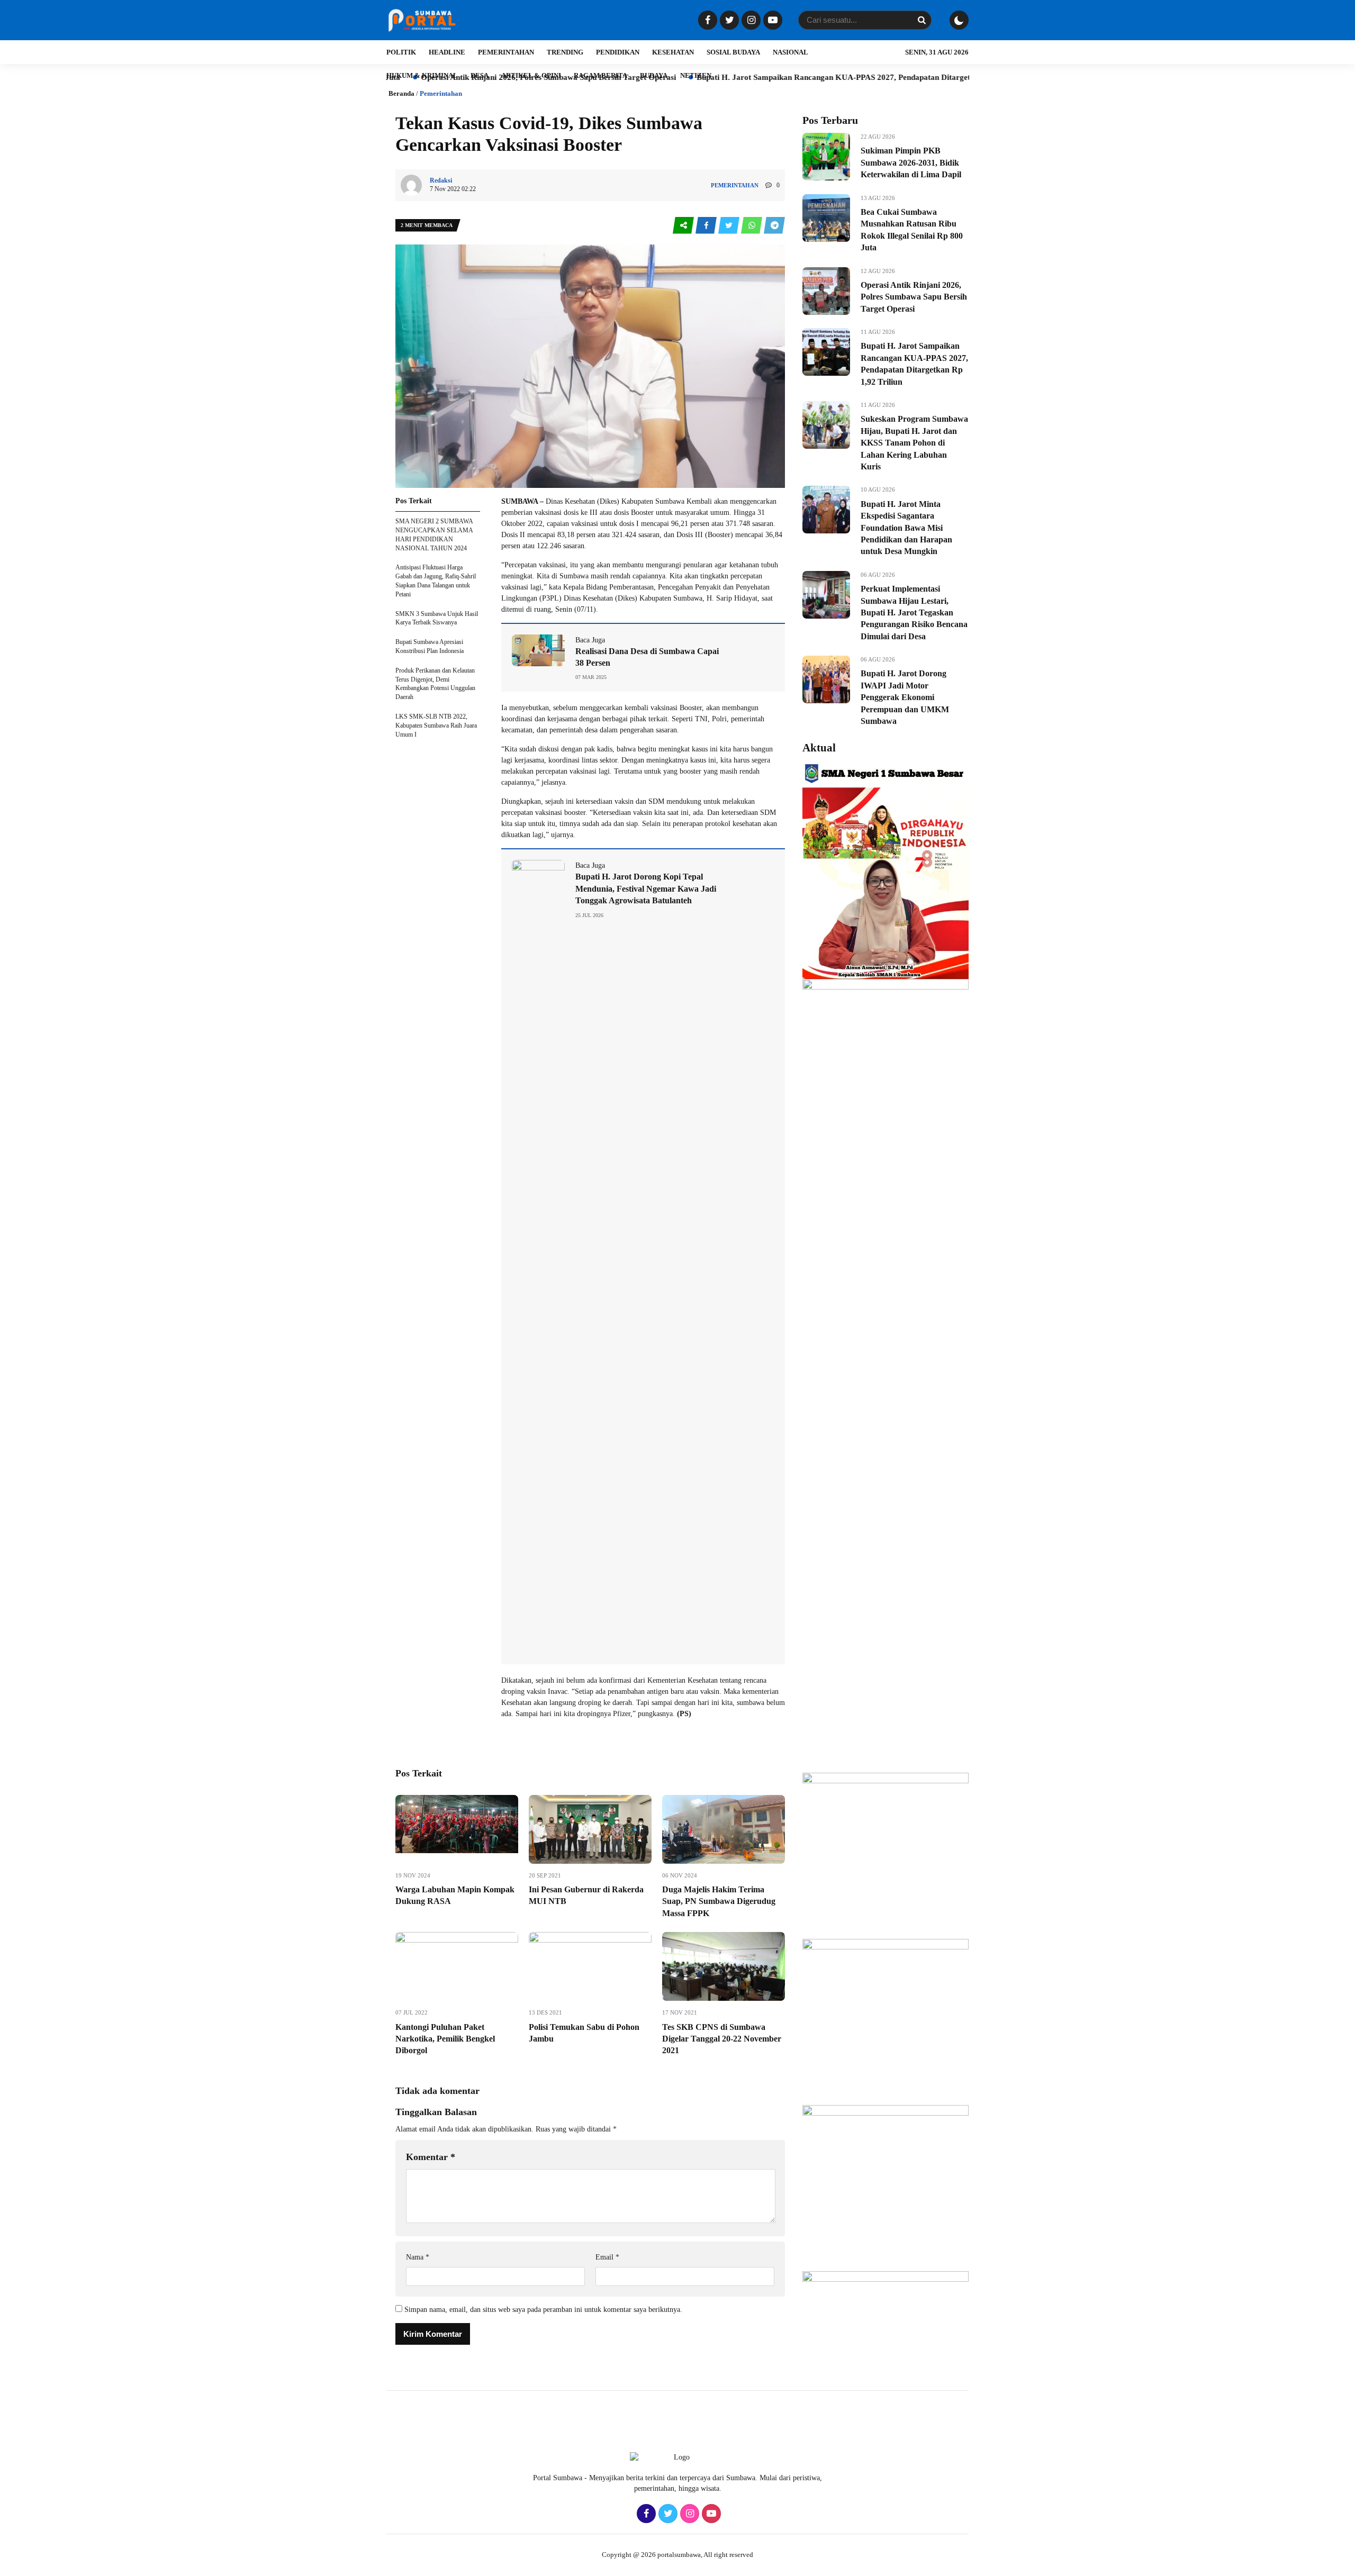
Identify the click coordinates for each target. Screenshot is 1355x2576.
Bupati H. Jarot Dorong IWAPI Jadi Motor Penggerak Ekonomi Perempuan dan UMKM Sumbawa (905, 697)
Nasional (791, 52)
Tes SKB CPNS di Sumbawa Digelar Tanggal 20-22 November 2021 (722, 2039)
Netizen (696, 75)
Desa (480, 75)
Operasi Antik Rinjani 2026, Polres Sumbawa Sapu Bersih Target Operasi (914, 297)
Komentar (431, 2157)
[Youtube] (771, 21)
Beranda (401, 93)
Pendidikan (618, 52)
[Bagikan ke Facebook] (707, 226)
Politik (401, 52)
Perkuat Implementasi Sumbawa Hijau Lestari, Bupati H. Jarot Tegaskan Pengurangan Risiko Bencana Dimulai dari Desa (914, 613)
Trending (565, 52)
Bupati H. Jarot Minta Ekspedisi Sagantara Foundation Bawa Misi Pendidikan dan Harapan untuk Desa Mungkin (906, 528)
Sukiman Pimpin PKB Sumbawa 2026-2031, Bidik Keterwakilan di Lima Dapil (911, 162)
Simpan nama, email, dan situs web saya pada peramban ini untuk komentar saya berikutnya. (543, 2310)
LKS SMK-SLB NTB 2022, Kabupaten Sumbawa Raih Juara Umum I (436, 725)
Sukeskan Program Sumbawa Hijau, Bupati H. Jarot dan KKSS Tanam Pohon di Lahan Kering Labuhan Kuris (914, 443)
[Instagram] (750, 21)
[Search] (922, 20)
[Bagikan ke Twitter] (730, 226)
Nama (418, 2257)
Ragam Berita (600, 75)
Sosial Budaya (733, 52)
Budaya (654, 75)
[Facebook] (706, 21)
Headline (447, 52)
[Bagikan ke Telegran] (774, 226)
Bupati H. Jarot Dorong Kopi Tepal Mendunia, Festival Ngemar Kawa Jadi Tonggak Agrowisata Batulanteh (646, 888)
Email (607, 2257)
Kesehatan (673, 52)
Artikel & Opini (531, 75)
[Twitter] (728, 21)
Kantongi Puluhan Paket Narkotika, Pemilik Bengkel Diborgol (445, 2039)
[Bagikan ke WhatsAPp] (752, 226)
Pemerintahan (506, 52)
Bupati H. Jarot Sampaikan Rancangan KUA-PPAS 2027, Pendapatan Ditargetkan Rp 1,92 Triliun (760, 77)
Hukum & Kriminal (422, 75)
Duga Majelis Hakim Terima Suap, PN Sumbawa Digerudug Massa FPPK (719, 1901)
